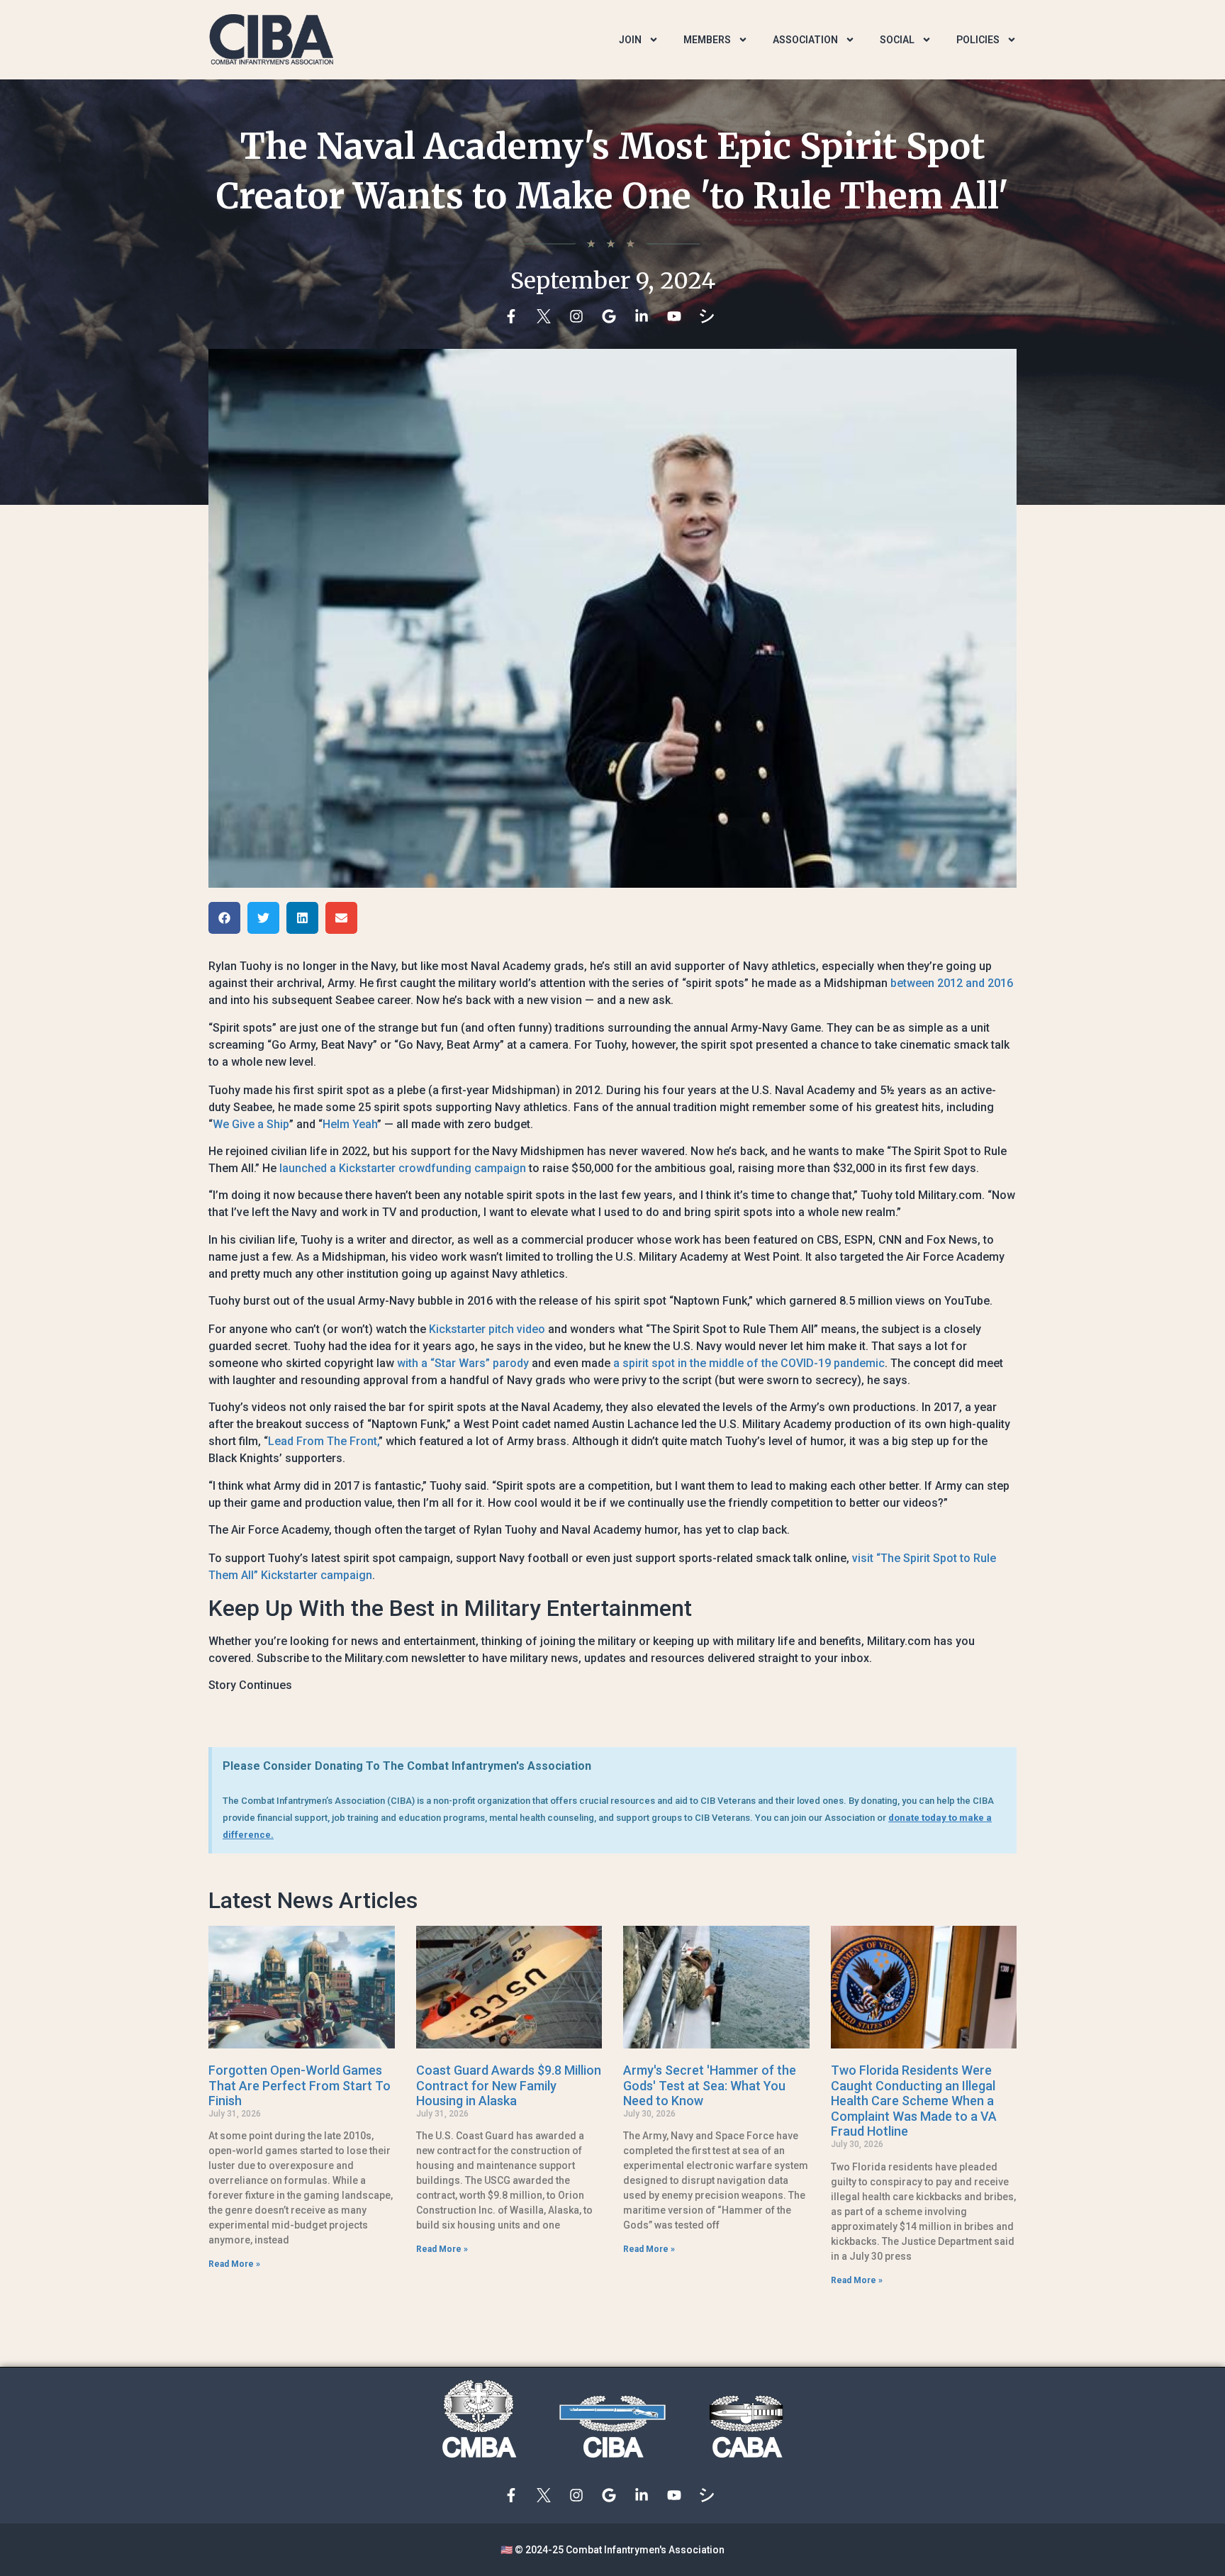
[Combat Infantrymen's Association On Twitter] (547, 316)
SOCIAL (897, 40)
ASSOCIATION (805, 40)
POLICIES (978, 40)
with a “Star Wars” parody (463, 1363)
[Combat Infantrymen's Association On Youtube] (678, 316)
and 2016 (989, 983)
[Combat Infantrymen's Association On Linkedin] (645, 316)
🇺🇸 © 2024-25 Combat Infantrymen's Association (612, 2550)
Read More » (234, 2264)
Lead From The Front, (323, 1441)
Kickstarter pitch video (487, 1329)
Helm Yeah (350, 1124)
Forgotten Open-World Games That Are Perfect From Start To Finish (300, 2085)
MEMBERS (707, 40)
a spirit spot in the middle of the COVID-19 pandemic (749, 1363)
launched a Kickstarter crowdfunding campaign (403, 1168)
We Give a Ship (251, 1124)
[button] (224, 918)
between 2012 (927, 983)
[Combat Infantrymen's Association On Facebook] (515, 316)
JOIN (630, 40)
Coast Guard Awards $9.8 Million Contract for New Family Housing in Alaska (509, 2085)
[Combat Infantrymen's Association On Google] (612, 316)
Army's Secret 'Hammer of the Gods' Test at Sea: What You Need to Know (710, 2085)
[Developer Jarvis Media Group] (710, 316)
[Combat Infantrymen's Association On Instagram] (580, 316)
